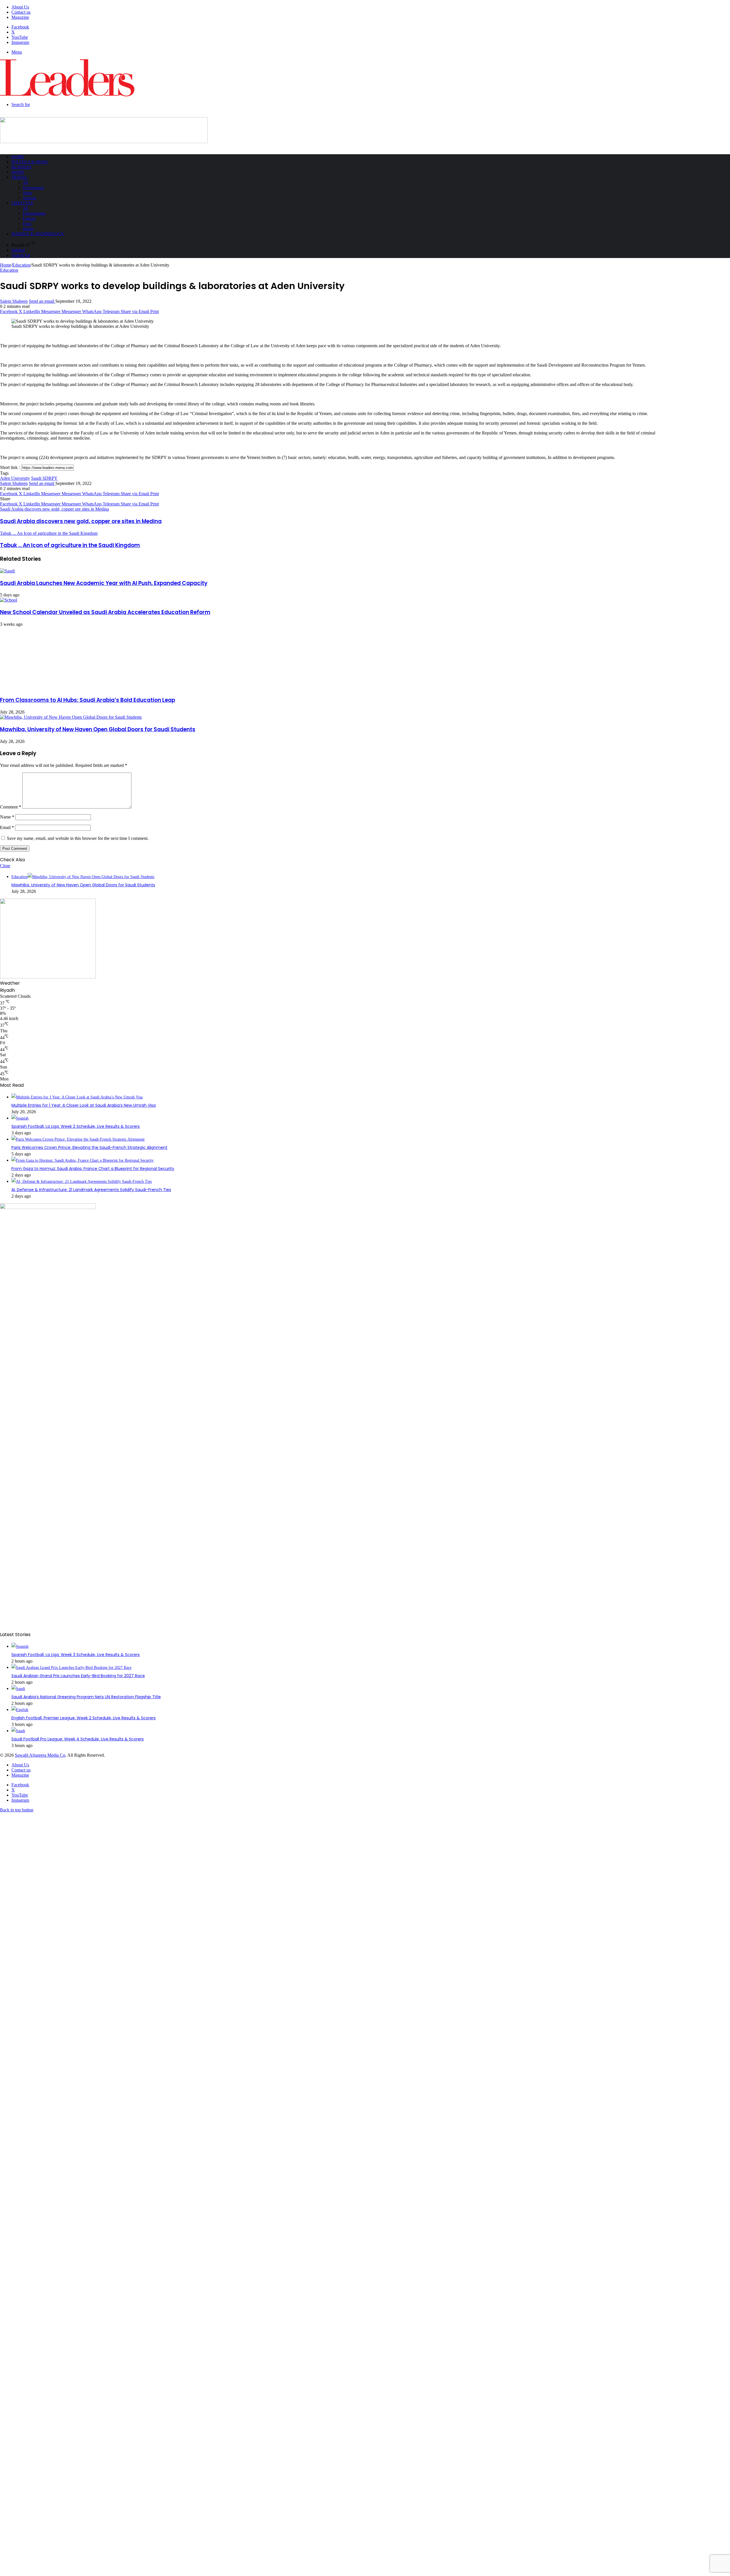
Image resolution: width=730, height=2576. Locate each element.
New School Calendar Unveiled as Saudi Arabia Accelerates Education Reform (105, 612)
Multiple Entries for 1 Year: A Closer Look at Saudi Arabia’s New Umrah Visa (84, 1105)
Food (27, 224)
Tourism (30, 198)
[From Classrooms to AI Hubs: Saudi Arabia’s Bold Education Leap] (56, 688)
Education (21, 265)
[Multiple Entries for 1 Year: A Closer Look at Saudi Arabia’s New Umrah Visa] (77, 1097)
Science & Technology (38, 234)
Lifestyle (22, 203)
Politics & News (30, 162)
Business (21, 167)
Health (28, 229)
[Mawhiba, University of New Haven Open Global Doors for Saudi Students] (71, 717)
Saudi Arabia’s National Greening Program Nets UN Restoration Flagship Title (86, 1697)
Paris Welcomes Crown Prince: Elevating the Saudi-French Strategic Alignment (89, 1147)
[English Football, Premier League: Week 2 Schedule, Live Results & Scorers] (20, 1710)
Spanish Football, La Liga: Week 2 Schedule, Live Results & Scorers (76, 1126)
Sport (18, 172)
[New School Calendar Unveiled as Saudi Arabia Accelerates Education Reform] (9, 600)
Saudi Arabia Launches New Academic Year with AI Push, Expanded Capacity (104, 583)
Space (28, 193)
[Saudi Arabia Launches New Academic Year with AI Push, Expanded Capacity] (7, 571)
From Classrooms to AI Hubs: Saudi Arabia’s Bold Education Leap (88, 700)
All (25, 183)
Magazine (20, 17)
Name (7, 817)
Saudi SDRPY (44, 478)
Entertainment (34, 213)
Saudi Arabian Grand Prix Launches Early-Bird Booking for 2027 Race (78, 1676)
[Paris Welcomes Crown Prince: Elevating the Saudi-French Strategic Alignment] (78, 1139)
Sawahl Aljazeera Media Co (40, 1755)
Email (7, 827)
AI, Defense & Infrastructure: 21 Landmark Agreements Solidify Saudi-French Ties (91, 1190)
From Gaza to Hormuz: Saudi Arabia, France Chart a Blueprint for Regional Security (93, 1169)
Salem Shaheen (14, 301)
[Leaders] (67, 95)
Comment (11, 807)
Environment (33, 188)
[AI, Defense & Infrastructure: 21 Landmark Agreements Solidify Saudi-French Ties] (82, 1182)
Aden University (15, 478)
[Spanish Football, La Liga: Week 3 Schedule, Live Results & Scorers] (20, 1646)
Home (18, 157)
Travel (20, 177)
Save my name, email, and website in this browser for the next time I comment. (78, 838)
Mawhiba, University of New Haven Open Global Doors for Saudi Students (98, 729)
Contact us (21, 12)
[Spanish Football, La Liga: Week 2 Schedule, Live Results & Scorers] (20, 1118)
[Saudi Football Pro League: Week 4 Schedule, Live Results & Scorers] (18, 1731)
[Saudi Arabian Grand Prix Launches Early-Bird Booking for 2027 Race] (71, 1668)
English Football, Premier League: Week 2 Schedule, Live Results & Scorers (84, 1718)
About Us (20, 7)
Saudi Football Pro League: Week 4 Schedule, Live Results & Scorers (78, 1739)
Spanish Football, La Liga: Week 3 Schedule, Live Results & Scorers (76, 1655)
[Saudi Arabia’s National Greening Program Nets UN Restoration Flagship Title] (18, 1689)
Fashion (29, 219)
